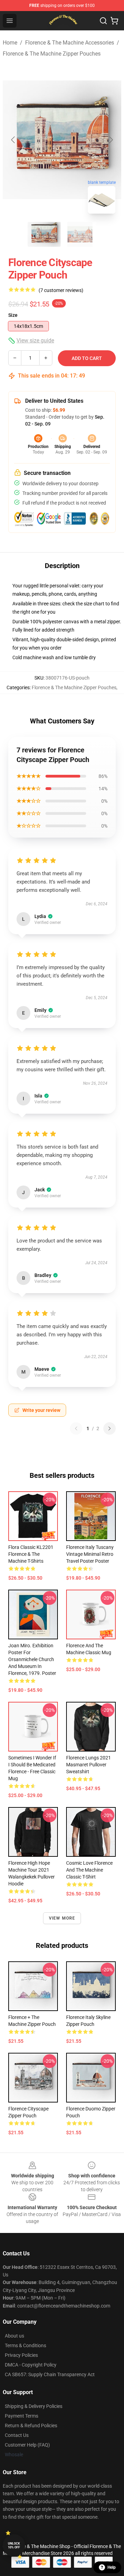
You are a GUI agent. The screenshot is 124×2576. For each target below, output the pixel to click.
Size (13, 315)
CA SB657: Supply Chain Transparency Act (50, 2374)
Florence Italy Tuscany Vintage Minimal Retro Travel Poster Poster (90, 1554)
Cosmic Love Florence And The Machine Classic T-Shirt (89, 1870)
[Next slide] (111, 140)
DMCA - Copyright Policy (31, 2365)
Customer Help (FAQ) (27, 2445)
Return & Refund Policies (31, 2426)
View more (62, 1918)
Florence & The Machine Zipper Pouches (52, 54)
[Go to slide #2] (80, 234)
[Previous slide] (13, 140)
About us (14, 2336)
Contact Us (17, 2435)
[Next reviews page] (110, 1428)
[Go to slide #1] (44, 234)
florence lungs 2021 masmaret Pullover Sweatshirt (89, 1765)
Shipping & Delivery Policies (34, 2406)
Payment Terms (22, 2416)
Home (10, 43)
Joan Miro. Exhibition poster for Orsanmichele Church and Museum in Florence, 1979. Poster (32, 1659)
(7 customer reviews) (61, 290)
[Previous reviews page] (76, 1428)
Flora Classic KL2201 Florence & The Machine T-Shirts (31, 1554)
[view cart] (114, 21)
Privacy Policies (21, 2355)
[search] (103, 21)
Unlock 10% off (14, 2545)
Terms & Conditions (25, 2345)
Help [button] (112, 2567)
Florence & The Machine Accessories (70, 43)
